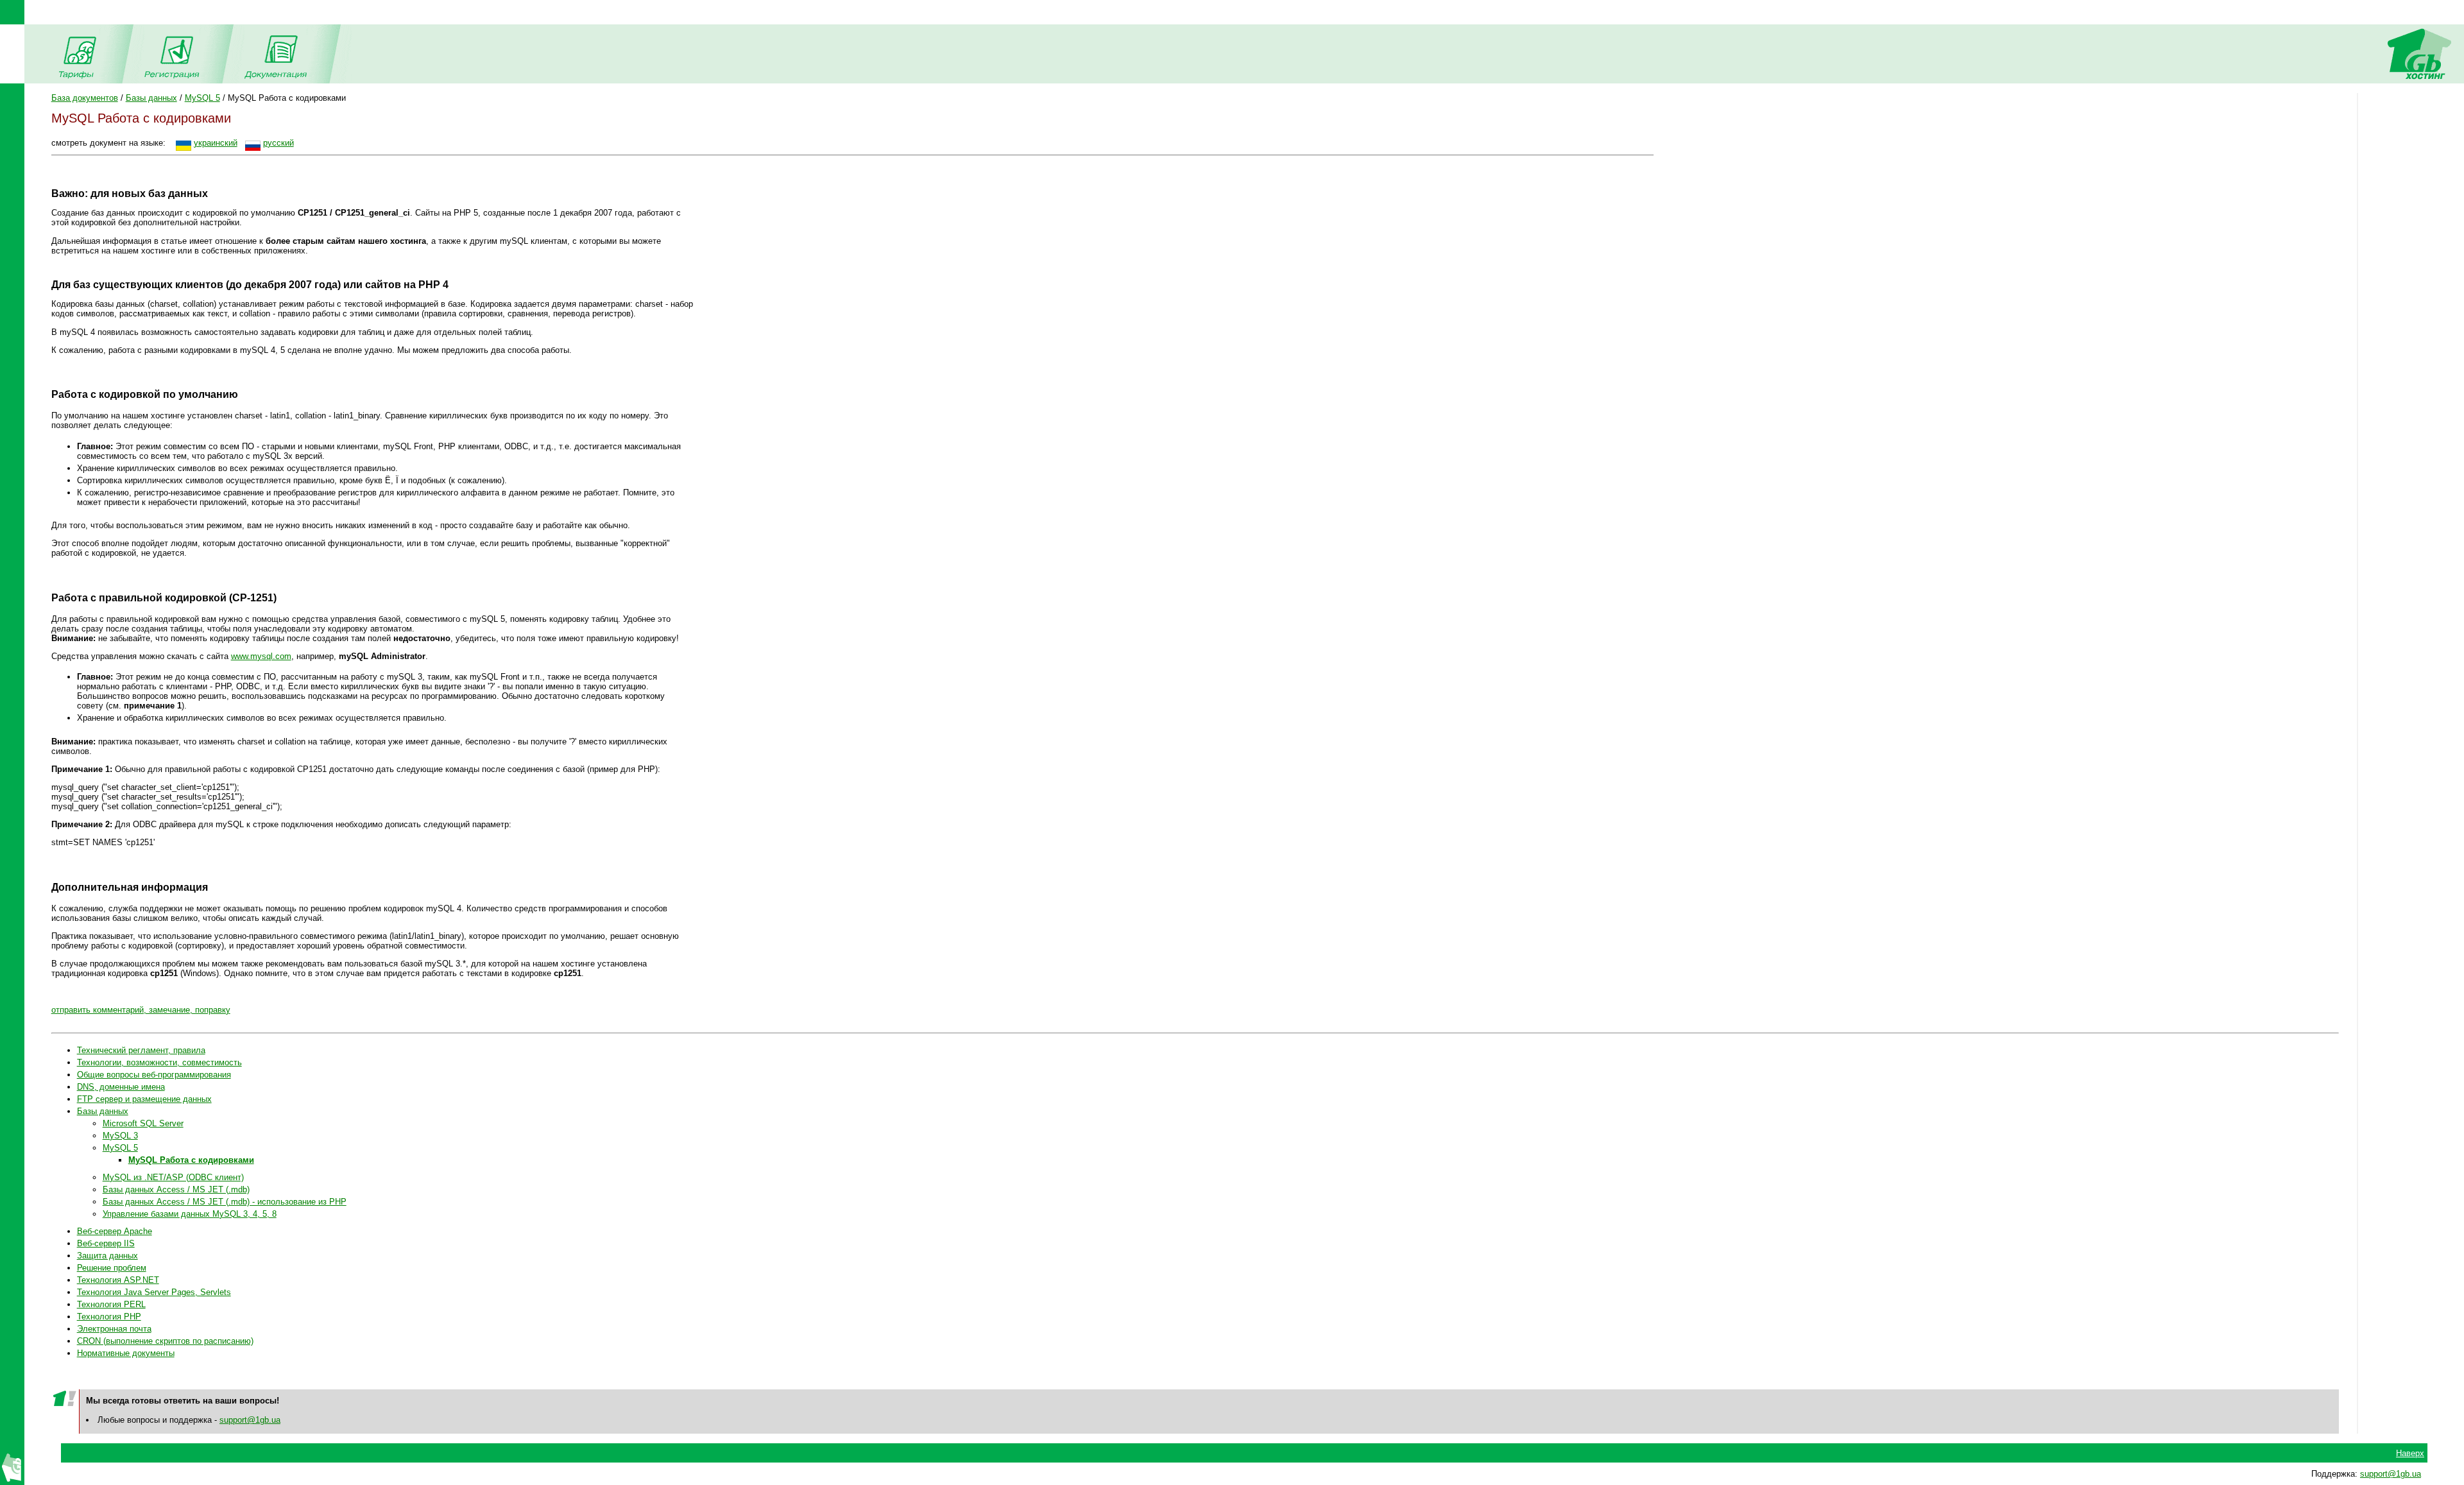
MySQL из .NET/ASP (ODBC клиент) (173, 1177)
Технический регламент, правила (141, 1050)
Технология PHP (109, 1317)
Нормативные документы (126, 1353)
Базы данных (151, 98)
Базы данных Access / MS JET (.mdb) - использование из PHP (225, 1202)
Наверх (2410, 1453)
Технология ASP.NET (118, 1280)
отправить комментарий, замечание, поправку (141, 1010)
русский (278, 143)
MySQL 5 (202, 98)
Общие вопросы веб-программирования (154, 1075)
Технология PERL (111, 1304)
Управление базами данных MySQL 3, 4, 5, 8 (190, 1214)
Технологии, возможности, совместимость (159, 1062)
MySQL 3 (120, 1136)
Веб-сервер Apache (115, 1231)
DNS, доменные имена (121, 1087)
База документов (85, 98)
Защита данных (107, 1256)
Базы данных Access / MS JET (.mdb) (176, 1189)
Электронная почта (114, 1329)
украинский (216, 143)
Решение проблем (112, 1268)
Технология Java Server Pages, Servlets (154, 1292)
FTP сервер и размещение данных (144, 1099)
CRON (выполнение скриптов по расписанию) (165, 1341)
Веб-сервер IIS (106, 1243)
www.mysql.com (261, 656)
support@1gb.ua (250, 1420)
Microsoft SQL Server (143, 1123)
